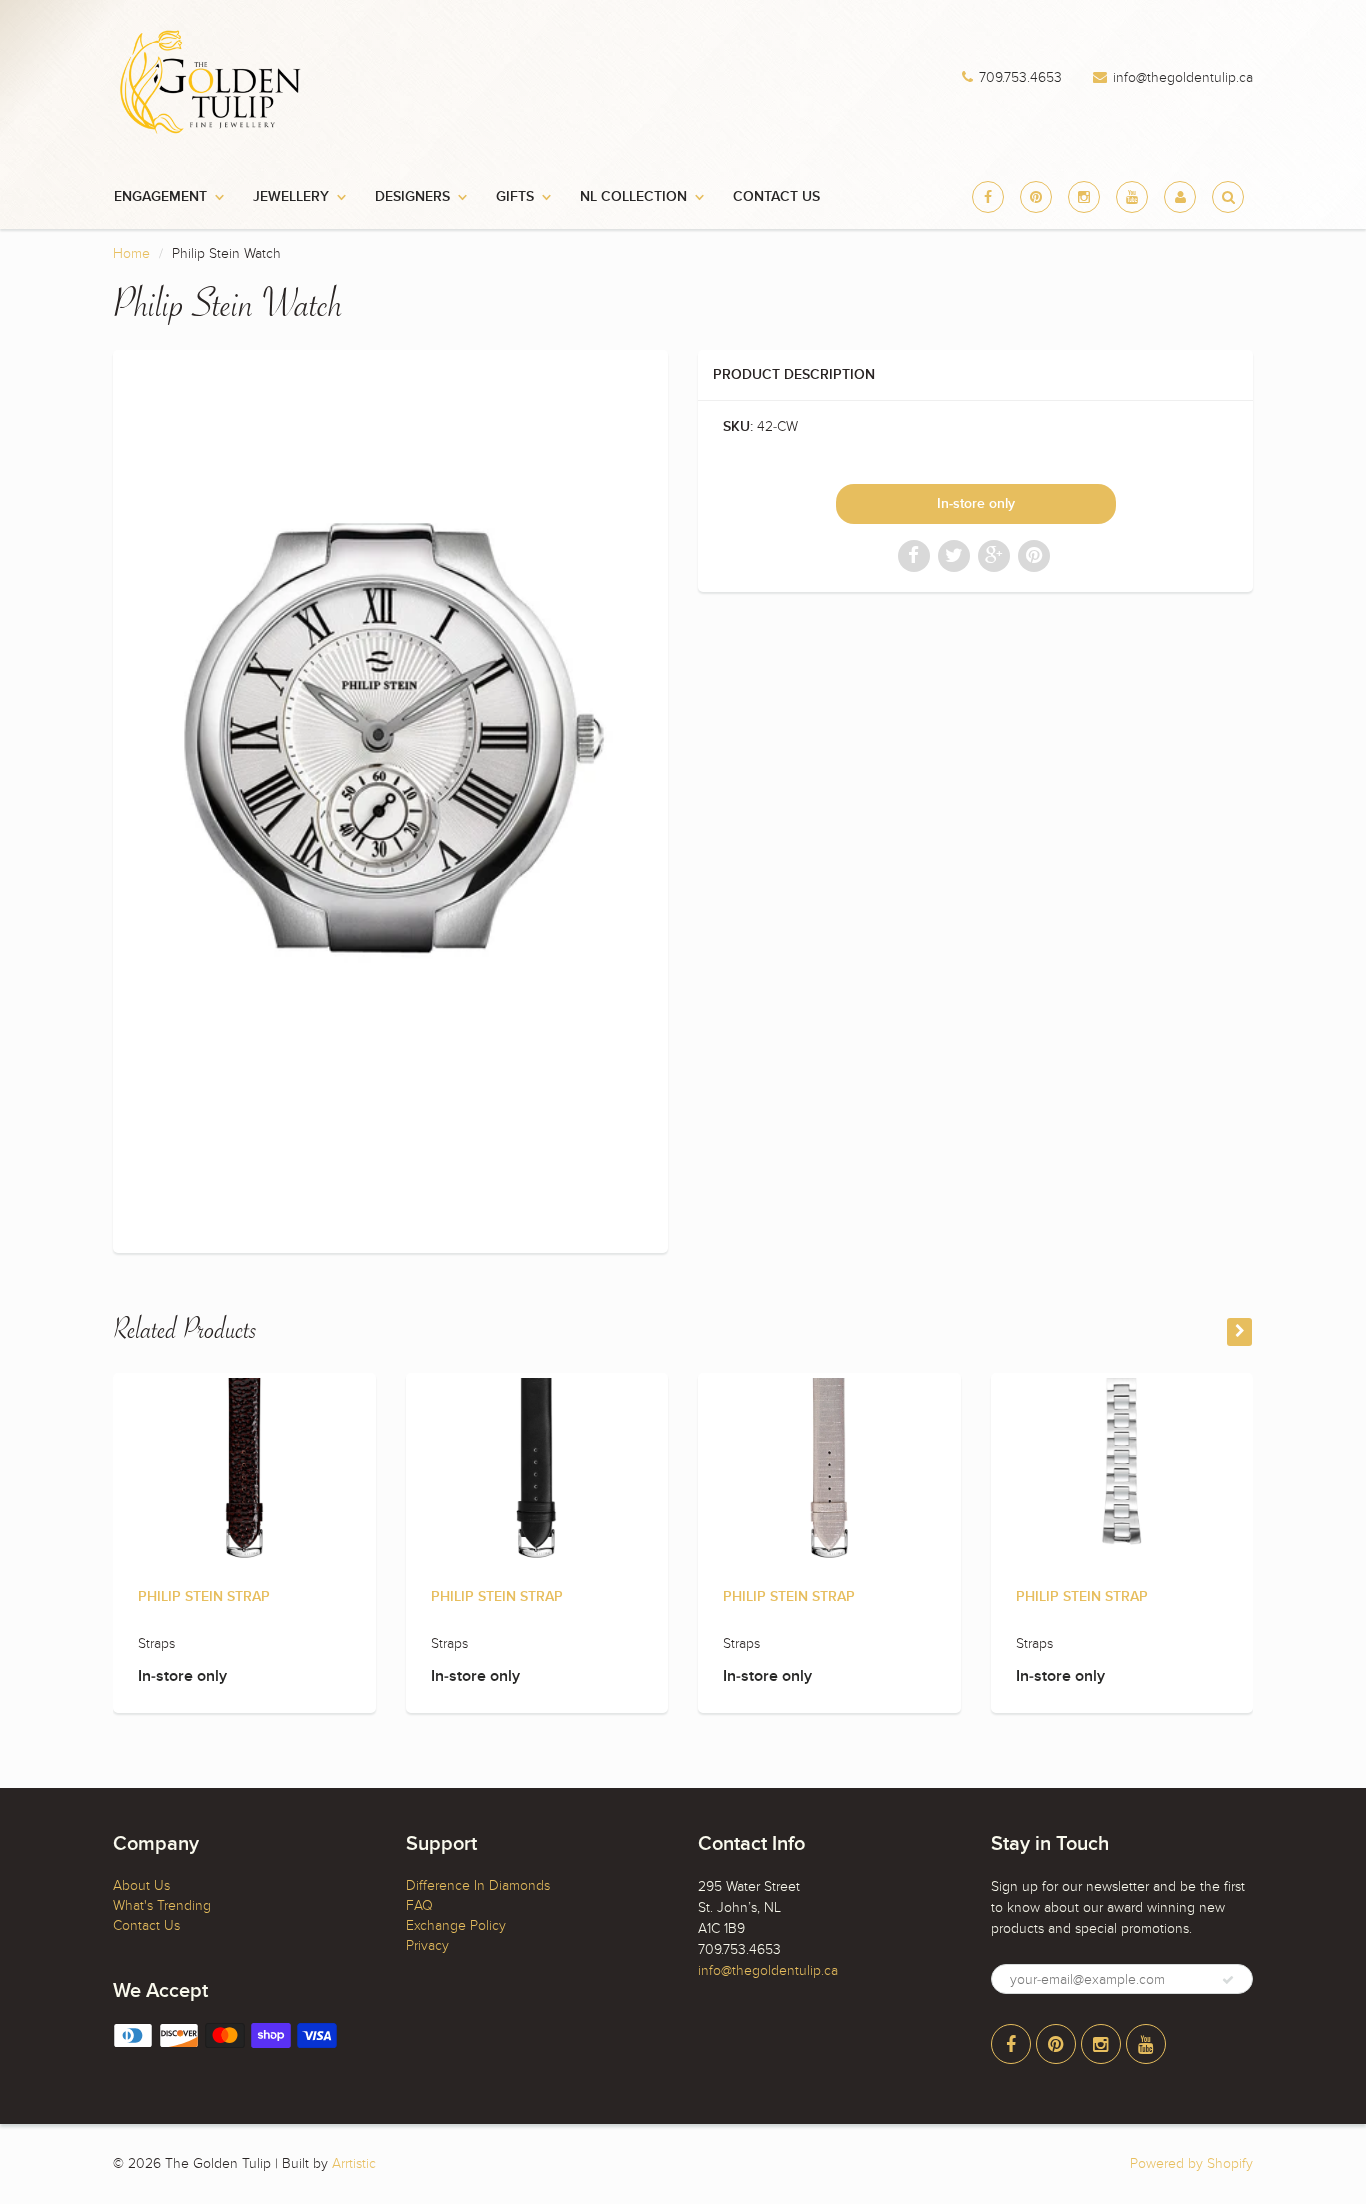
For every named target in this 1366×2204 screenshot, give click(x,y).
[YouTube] (1132, 197)
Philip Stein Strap (204, 1597)
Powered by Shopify (1191, 2163)
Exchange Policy (456, 1925)
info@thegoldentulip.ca (1183, 78)
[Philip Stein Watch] (390, 799)
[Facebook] (988, 197)
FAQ (419, 1905)
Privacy (427, 1945)
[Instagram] (1084, 197)
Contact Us (776, 197)
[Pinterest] (1036, 197)
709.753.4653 (1020, 78)
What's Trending (162, 1905)
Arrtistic (354, 2163)
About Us (141, 1885)
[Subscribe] (1228, 1980)
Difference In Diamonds (478, 1885)
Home (131, 253)
